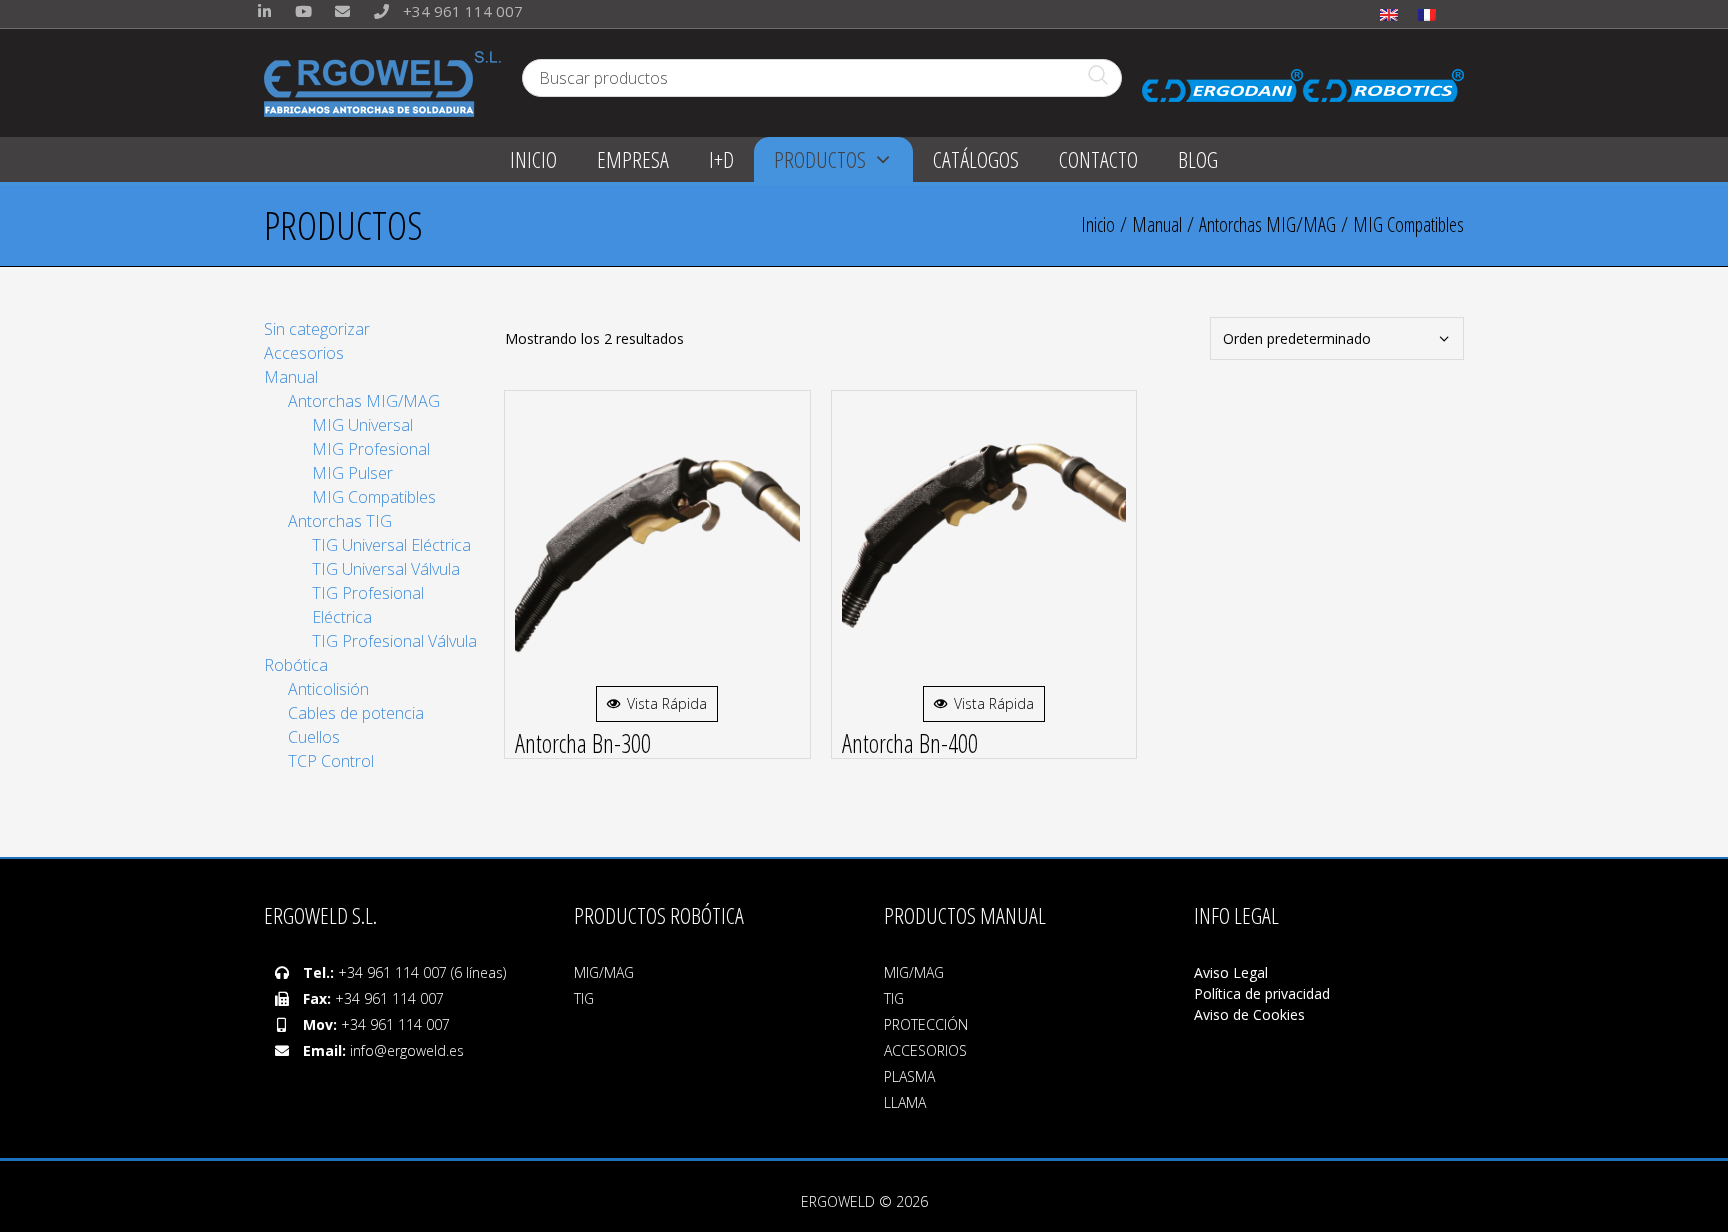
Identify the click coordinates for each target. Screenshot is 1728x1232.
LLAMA (905, 1102)
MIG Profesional (371, 449)
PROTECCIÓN (926, 1024)
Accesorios (304, 353)
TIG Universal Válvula (386, 569)
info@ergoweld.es (407, 1050)
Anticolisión (328, 689)
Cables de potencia (356, 713)
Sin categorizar (317, 329)
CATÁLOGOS (976, 159)
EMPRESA (633, 159)
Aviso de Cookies (1249, 1014)
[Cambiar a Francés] (1427, 14)
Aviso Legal (1233, 972)
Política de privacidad (1262, 993)
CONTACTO (1098, 159)
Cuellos (314, 737)
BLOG (1198, 159)
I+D (721, 159)
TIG (584, 998)
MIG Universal (362, 425)
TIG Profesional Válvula (394, 641)
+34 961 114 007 (461, 11)
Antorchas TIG (340, 521)
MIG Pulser (352, 473)
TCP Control (331, 761)
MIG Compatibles (374, 497)
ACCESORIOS (925, 1050)
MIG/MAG (604, 972)
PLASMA (909, 1076)
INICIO (533, 159)
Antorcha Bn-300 (583, 743)
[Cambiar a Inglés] (1389, 14)
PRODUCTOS (820, 159)
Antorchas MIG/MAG (1267, 224)
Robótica (296, 665)
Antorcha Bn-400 (910, 743)
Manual (1157, 224)
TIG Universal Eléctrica (391, 545)
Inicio (1098, 224)
